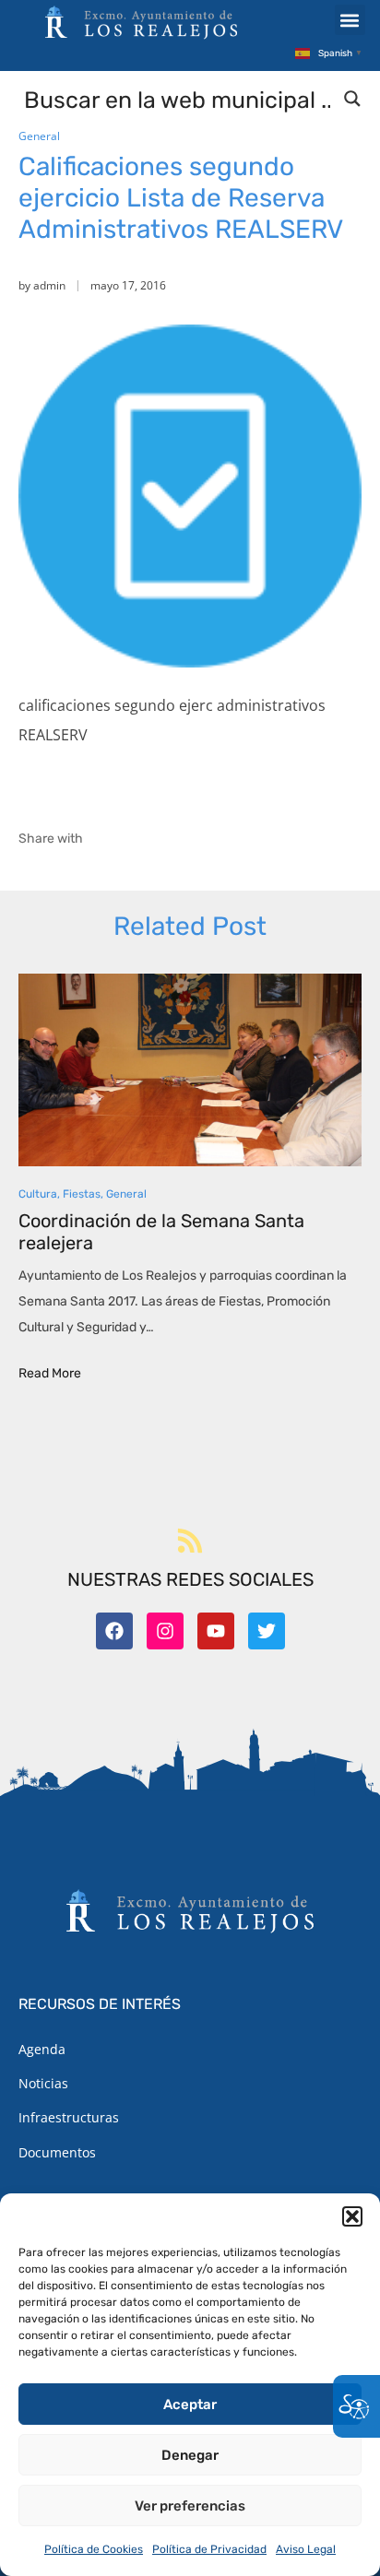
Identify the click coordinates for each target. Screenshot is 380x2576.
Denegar (190, 2455)
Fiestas (82, 1194)
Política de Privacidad (209, 2549)
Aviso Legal (306, 2549)
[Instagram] (165, 1631)
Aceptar (190, 2405)
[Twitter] (267, 1631)
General (39, 136)
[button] (352, 2216)
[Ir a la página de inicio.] (141, 22)
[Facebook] (114, 1631)
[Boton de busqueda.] (352, 99)
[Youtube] (216, 1631)
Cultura (38, 1194)
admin (49, 285)
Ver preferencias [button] (190, 2506)
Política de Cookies (94, 2549)
